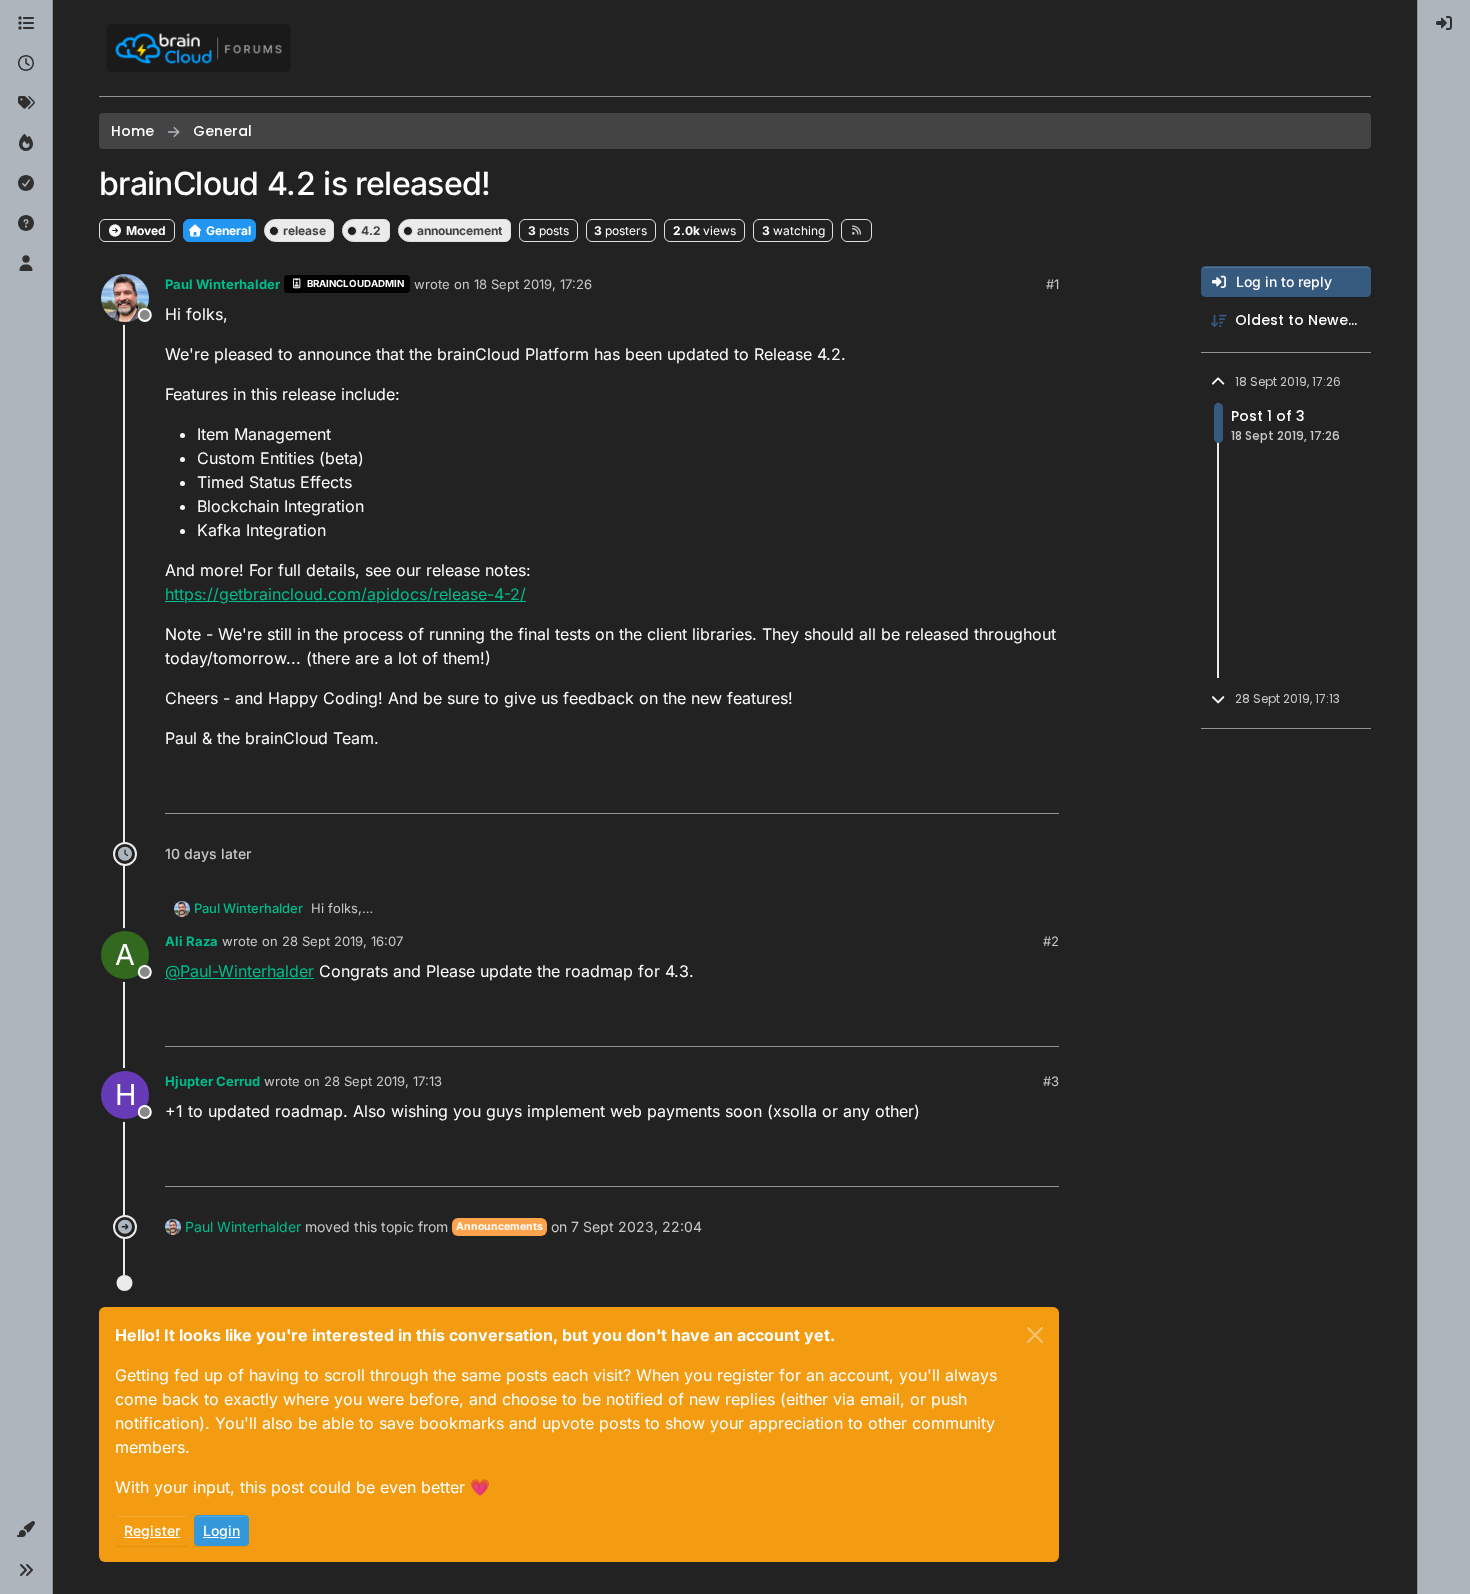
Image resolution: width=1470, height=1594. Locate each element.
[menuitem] (1444, 24)
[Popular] (26, 144)
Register (152, 1530)
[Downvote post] (1042, 789)
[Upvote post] (971, 789)
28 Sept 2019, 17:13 (383, 1081)
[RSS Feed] (856, 230)
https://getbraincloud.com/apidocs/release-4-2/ (345, 594)
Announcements (499, 1226)
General (227, 230)
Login (221, 1530)
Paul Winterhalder (222, 284)
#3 (1051, 1081)
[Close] (1035, 1335)
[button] (26, 1530)
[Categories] (26, 24)
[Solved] (26, 184)
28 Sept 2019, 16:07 (342, 941)
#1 (1052, 284)
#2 (1051, 941)
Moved (144, 230)
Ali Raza (191, 941)
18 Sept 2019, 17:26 (533, 284)
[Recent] (26, 64)
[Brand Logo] (199, 48)
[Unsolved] (26, 224)
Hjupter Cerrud (212, 1081)
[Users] (26, 264)
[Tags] (26, 104)
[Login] (1444, 24)
